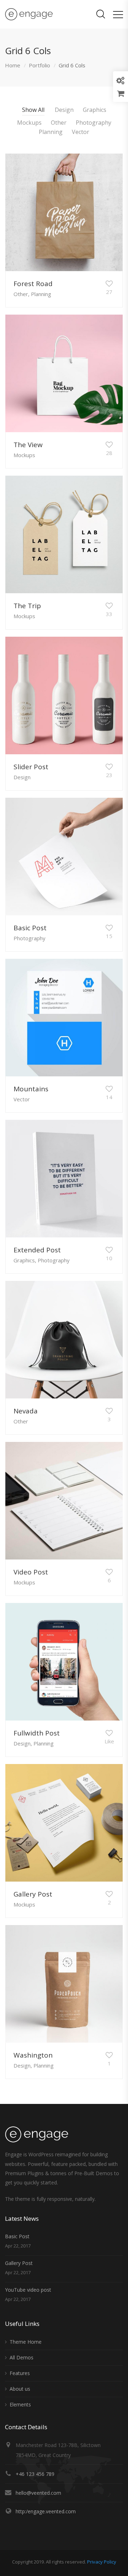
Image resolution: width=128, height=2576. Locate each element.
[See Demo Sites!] (121, 79)
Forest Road (33, 284)
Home (13, 65)
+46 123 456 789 (35, 2474)
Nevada (26, 1411)
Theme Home (26, 2342)
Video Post (31, 1572)
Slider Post (31, 767)
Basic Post (30, 928)
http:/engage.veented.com (46, 2511)
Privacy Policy (102, 2562)
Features (20, 2373)
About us (20, 2389)
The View (28, 445)
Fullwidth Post (37, 1733)
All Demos (22, 2357)
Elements (20, 2404)
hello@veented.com (38, 2493)
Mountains (31, 1089)
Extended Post (37, 1250)
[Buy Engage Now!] (121, 94)
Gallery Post (33, 1894)
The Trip (27, 606)
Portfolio (39, 65)
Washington (33, 2055)
